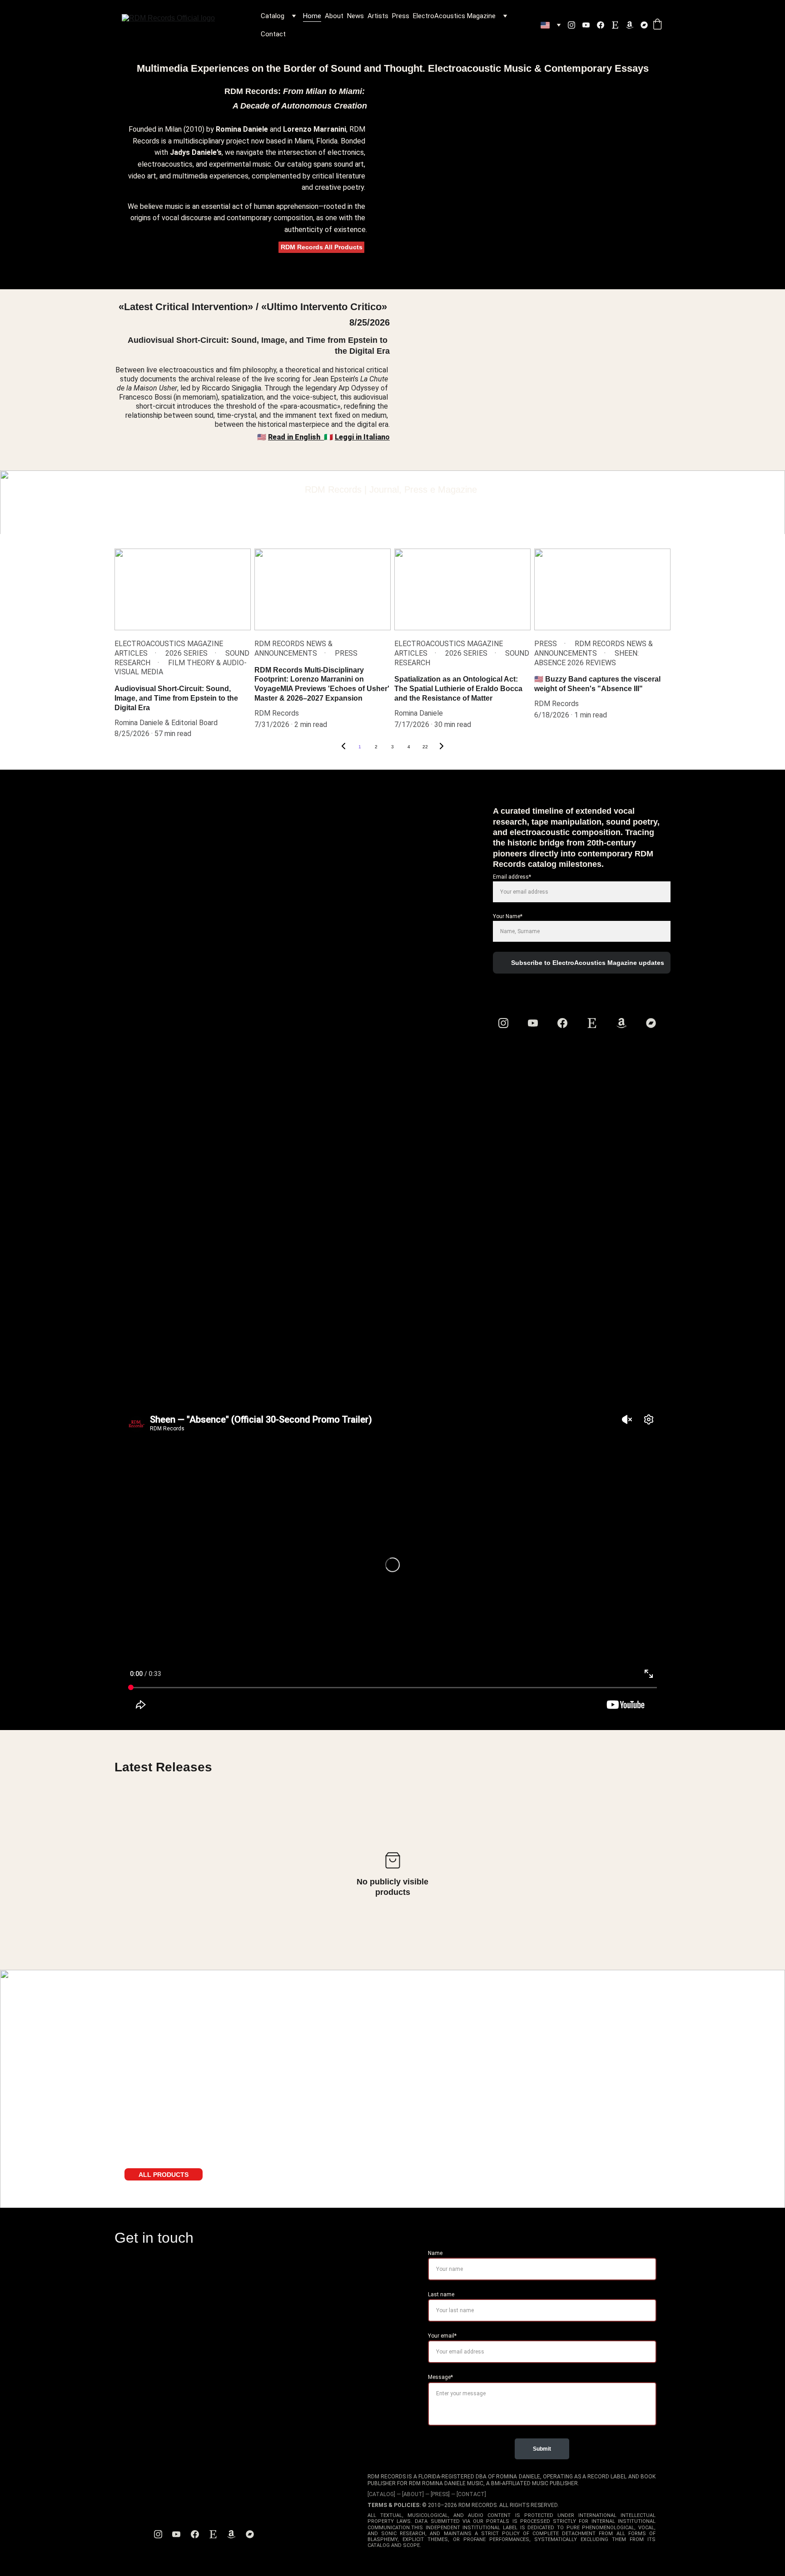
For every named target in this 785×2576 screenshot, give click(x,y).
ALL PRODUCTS (164, 2175)
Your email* (442, 2336)
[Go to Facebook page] (604, 25)
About (334, 16)
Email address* (512, 877)
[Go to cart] (657, 25)
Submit (542, 2449)
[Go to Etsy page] (619, 25)
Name (435, 2253)
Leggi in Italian (360, 437)
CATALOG (381, 2494)
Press (401, 16)
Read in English (295, 437)
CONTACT (471, 2494)
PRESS (440, 2494)
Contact (273, 34)
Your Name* (508, 916)
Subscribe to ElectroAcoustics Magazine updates (588, 963)
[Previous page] (343, 747)
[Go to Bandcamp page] (644, 25)
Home (312, 16)
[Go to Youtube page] (590, 25)
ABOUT (413, 2494)
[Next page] (442, 747)
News (355, 16)
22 (425, 747)
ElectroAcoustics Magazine (454, 16)
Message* (440, 2377)
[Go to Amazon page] (633, 25)
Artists (378, 16)
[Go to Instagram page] (575, 25)
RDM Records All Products (322, 247)
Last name (441, 2294)
